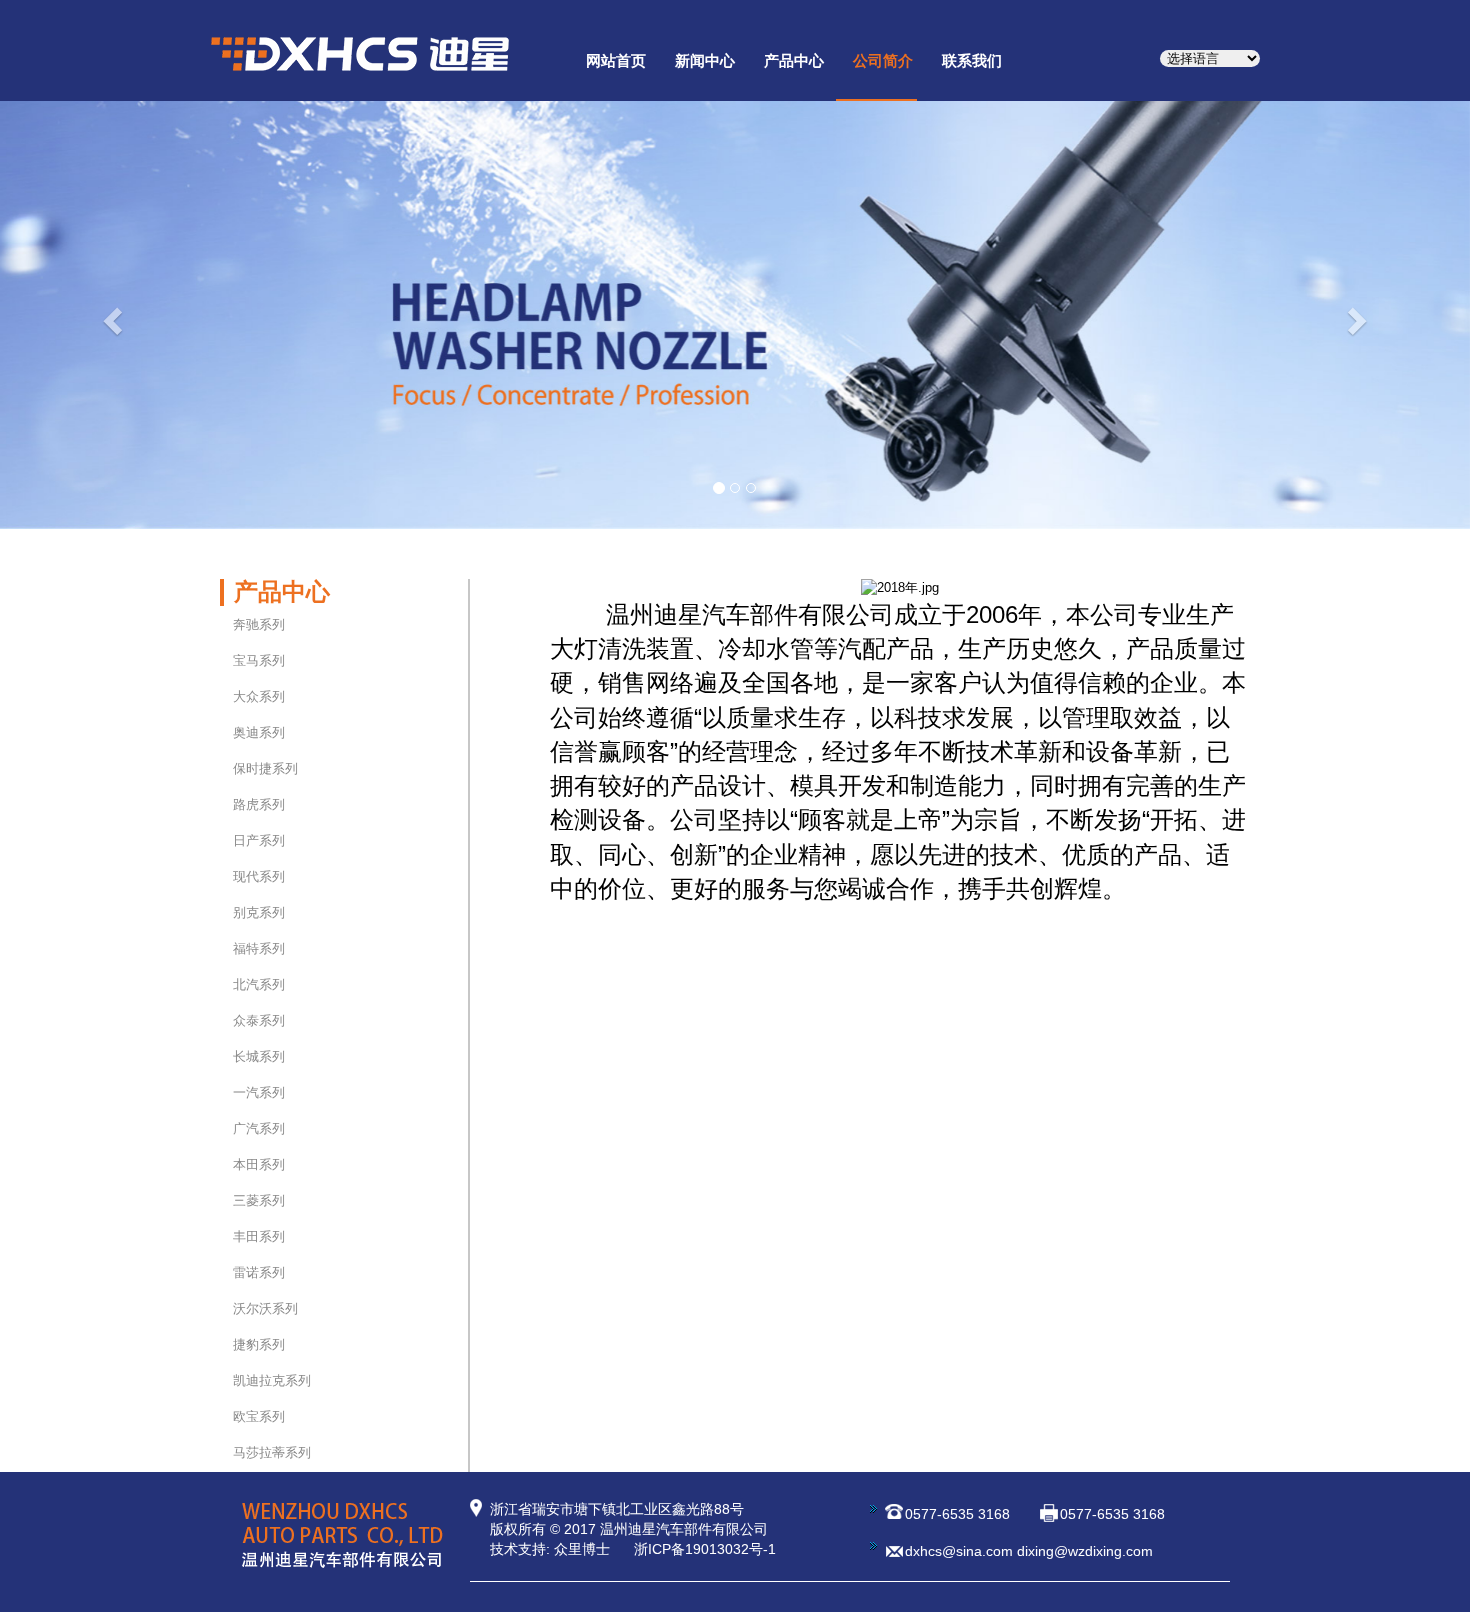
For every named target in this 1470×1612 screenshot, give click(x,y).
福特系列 (259, 948)
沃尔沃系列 (265, 1308)
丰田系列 (259, 1236)
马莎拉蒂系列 (272, 1452)
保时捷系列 (265, 768)
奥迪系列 (259, 732)
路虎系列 (259, 804)
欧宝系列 (259, 1416)
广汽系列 (259, 1128)
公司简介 (883, 60)
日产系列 (259, 840)
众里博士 (582, 1549)
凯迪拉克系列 (272, 1380)
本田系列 (259, 1164)
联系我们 (972, 60)
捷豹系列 (259, 1344)
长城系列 (259, 1056)
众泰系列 (259, 1020)
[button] (110, 315)
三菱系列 (259, 1200)
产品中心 (794, 60)
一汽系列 (259, 1092)
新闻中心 (705, 60)
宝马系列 (259, 660)
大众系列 (259, 696)
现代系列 (259, 876)
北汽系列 (259, 984)
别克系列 (259, 912)
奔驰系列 (259, 624)
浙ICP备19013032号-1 (705, 1549)
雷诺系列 (259, 1272)
